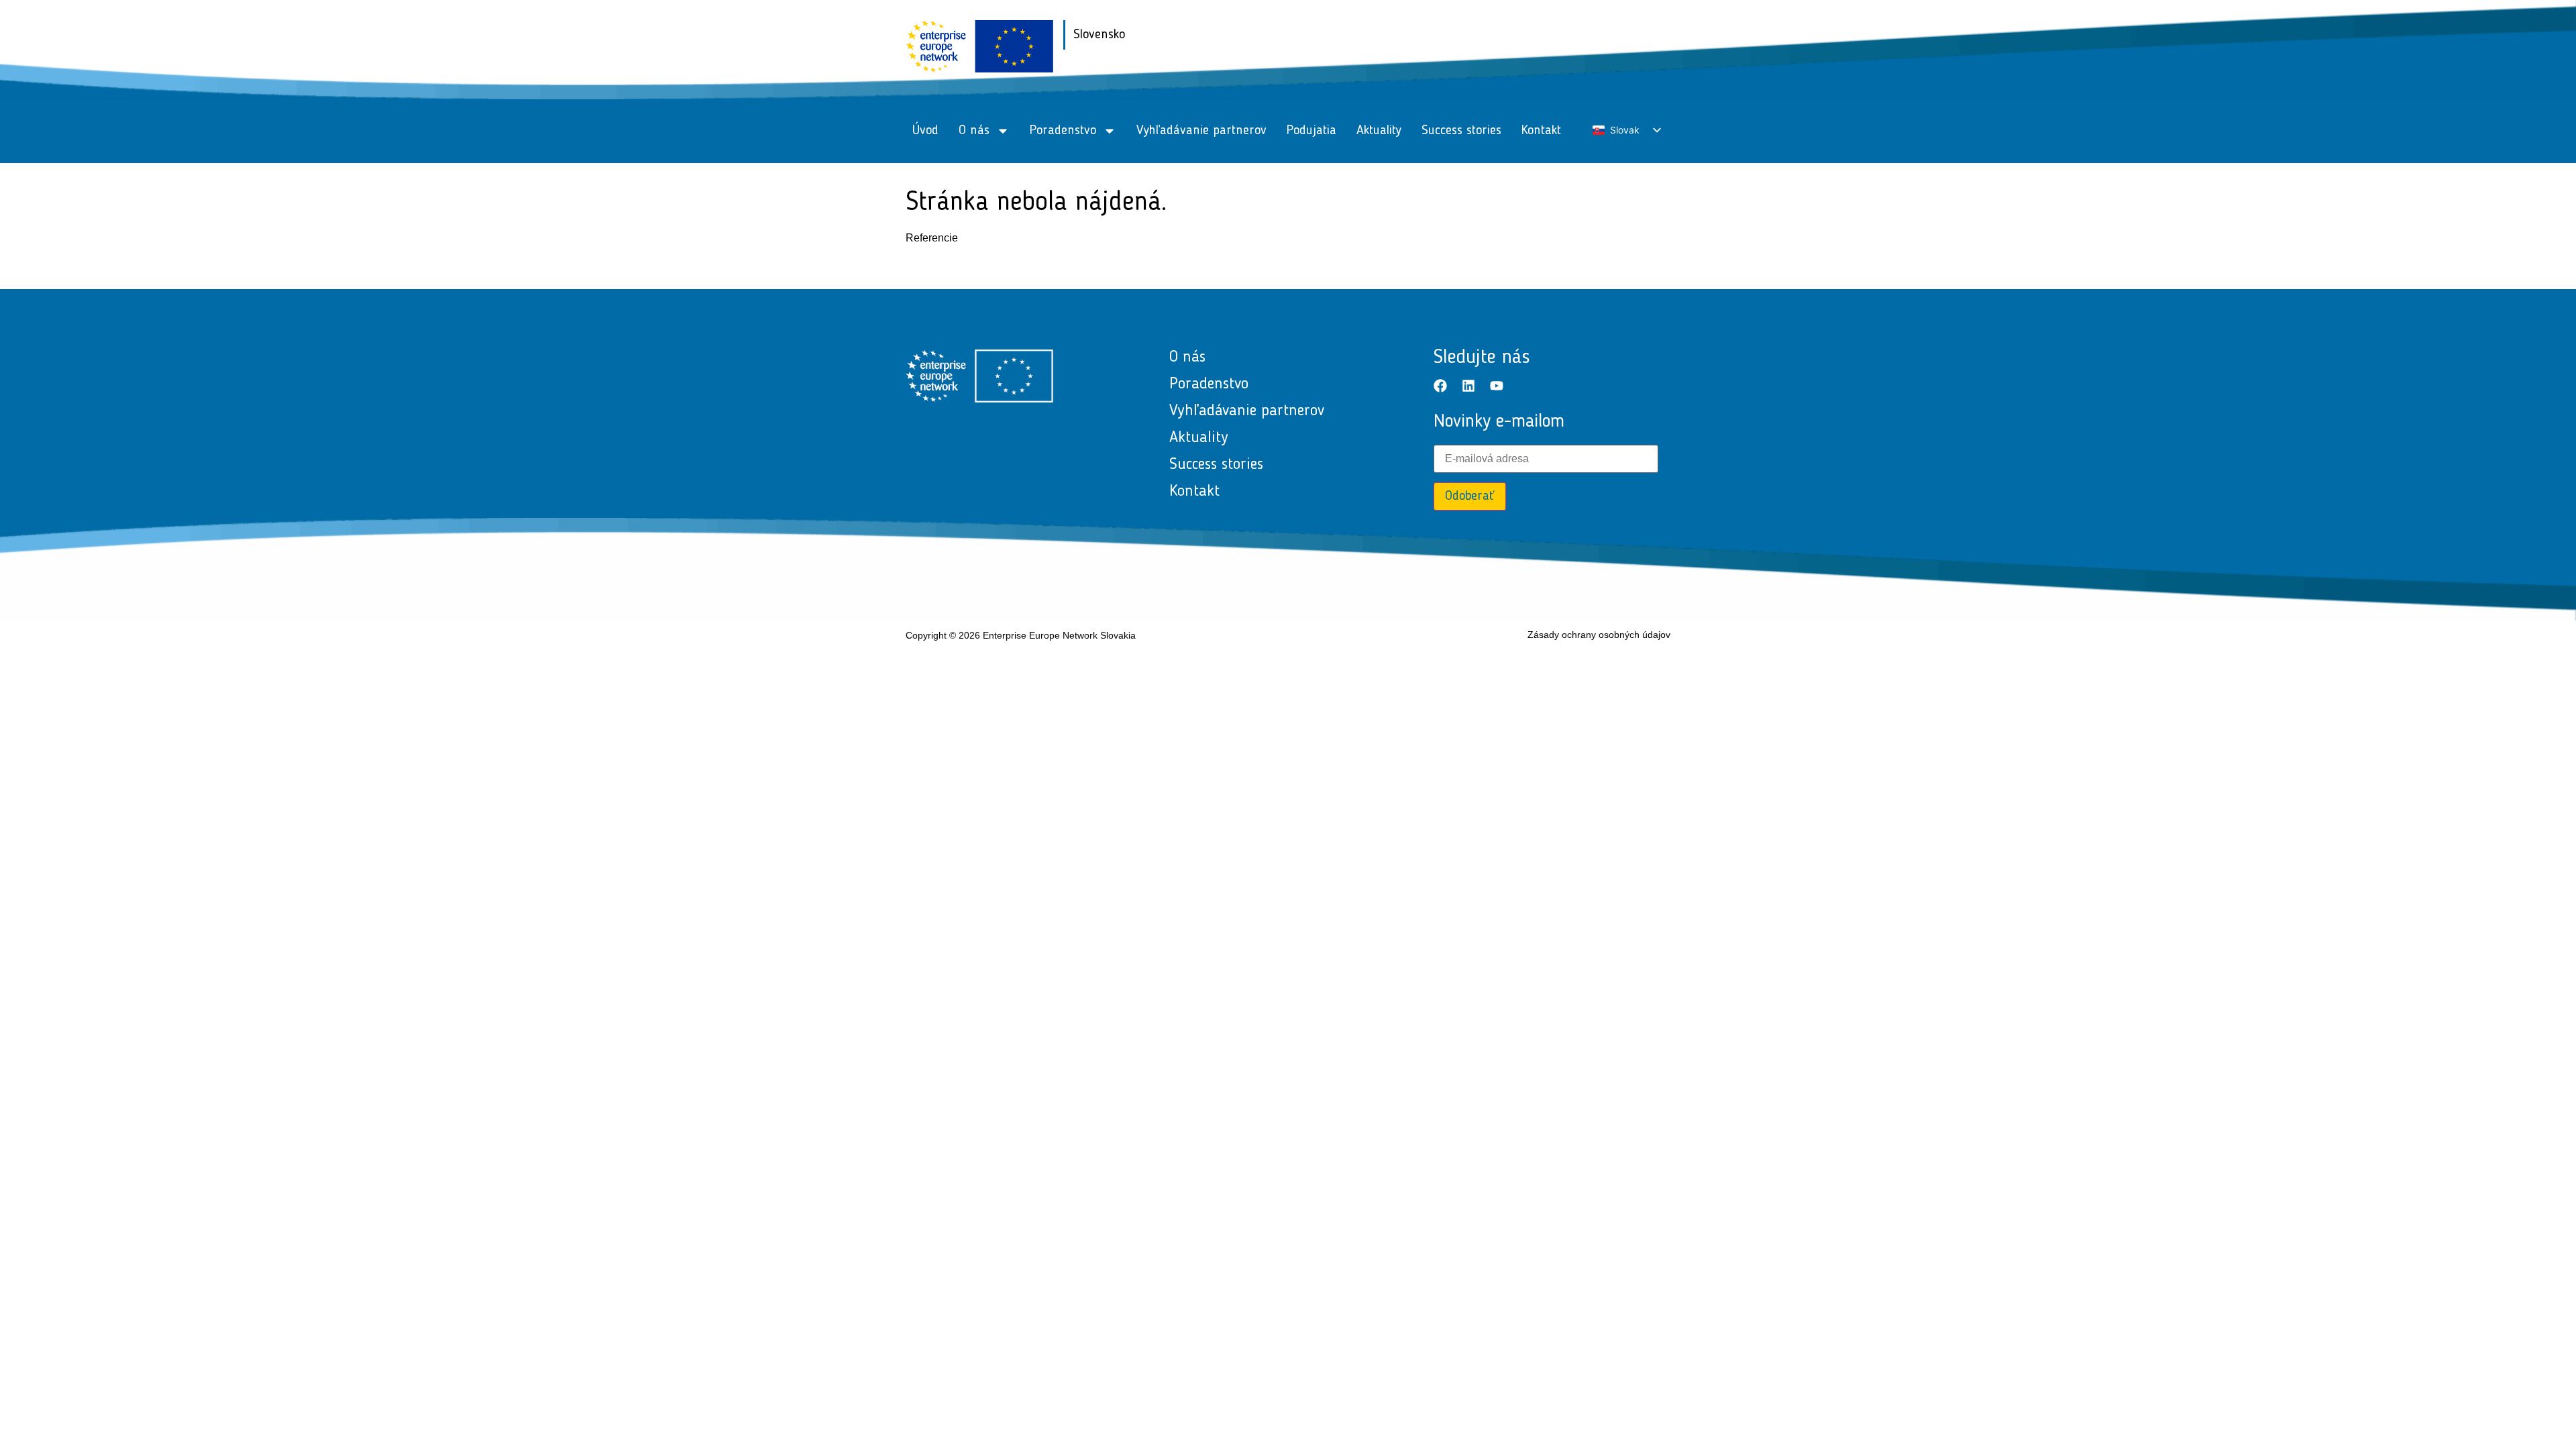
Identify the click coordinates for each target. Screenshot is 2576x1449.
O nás (974, 131)
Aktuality (1379, 131)
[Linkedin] (1468, 386)
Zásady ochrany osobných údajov (1599, 635)
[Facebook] (1440, 386)
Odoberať (1470, 496)
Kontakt (1541, 131)
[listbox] (1626, 130)
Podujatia (1311, 131)
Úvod (925, 131)
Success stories (1461, 131)
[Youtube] (1497, 386)
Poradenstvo (1063, 131)
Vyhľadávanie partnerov (1201, 131)
